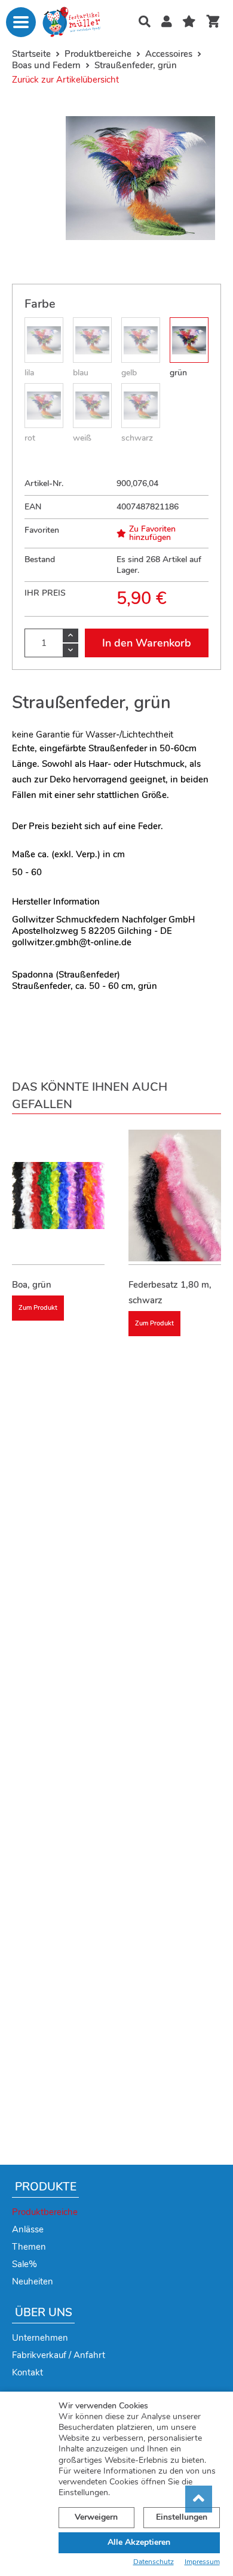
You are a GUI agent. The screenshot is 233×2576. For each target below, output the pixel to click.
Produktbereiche (45, 2212)
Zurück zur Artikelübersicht (65, 80)
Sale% (24, 2264)
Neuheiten (33, 2281)
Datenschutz (154, 2562)
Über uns (44, 2313)
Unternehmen (40, 2338)
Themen (29, 2247)
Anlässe (28, 2229)
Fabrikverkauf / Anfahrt (59, 2355)
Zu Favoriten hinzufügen (152, 533)
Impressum (202, 2562)
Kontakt (27, 2372)
